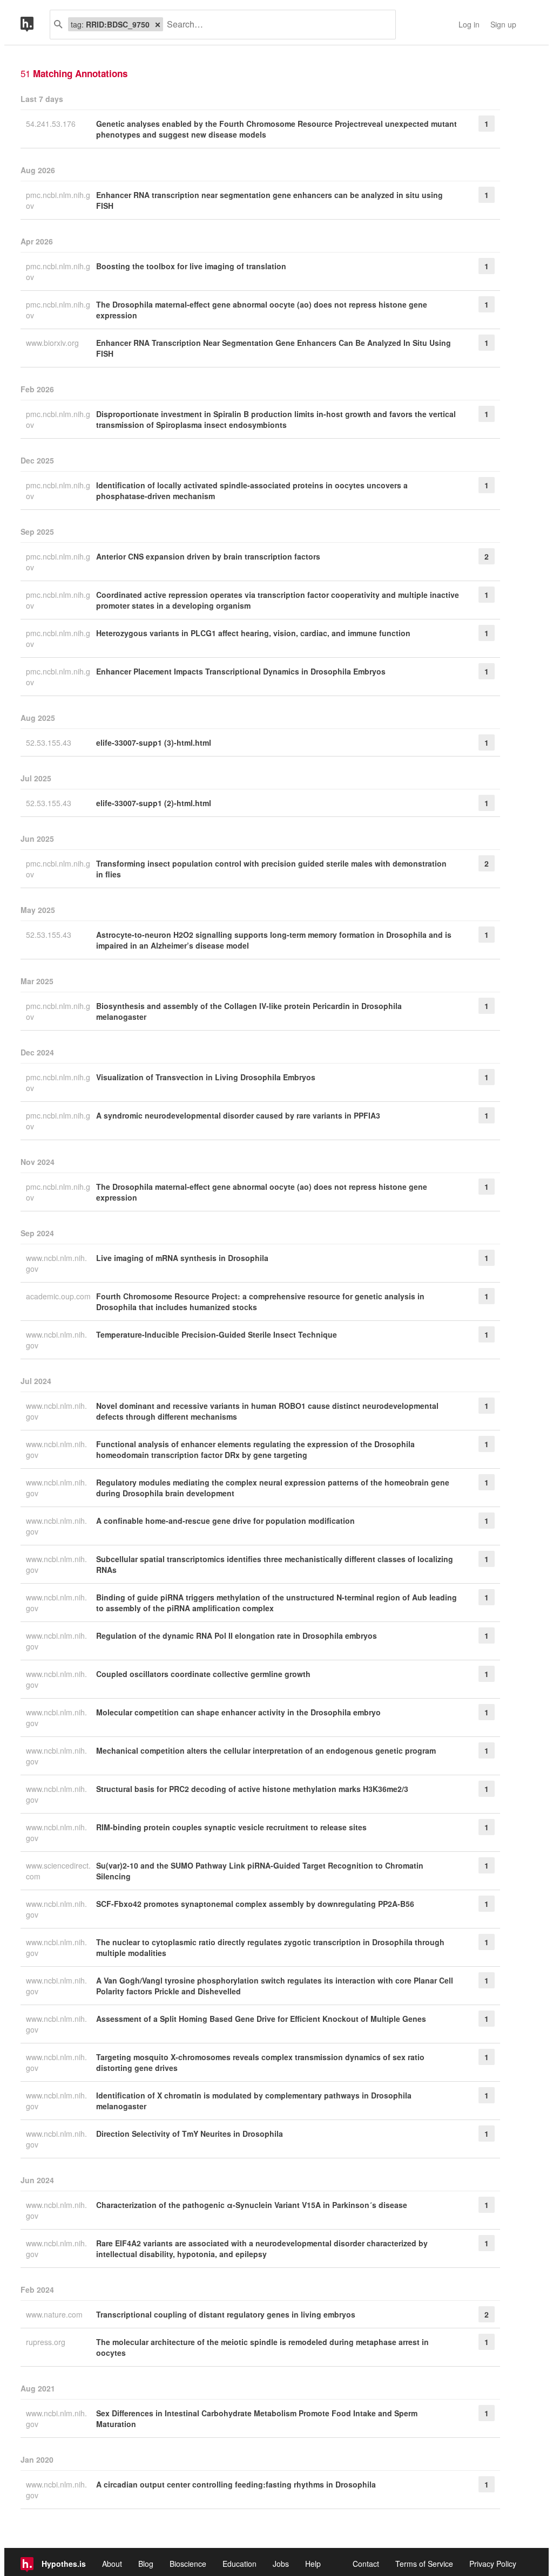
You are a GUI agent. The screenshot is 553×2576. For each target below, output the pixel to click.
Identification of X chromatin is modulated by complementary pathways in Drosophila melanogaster (254, 2101)
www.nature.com (55, 2314)
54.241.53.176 (52, 124)
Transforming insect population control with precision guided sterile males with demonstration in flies (271, 869)
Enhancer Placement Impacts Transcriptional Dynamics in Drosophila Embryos (241, 671)
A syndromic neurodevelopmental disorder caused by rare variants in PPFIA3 (238, 1115)
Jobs (281, 2564)
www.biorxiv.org (53, 343)
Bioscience (188, 2564)
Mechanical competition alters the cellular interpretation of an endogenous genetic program (266, 1750)
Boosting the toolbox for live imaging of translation (191, 266)
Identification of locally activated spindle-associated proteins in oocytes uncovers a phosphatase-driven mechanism (252, 490)
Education (240, 2564)
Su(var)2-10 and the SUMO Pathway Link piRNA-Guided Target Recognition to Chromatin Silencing (260, 1871)
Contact (366, 2564)
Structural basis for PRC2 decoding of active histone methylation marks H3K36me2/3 (252, 1789)
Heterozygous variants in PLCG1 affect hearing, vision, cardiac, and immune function (253, 633)
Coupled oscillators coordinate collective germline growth (203, 1674)
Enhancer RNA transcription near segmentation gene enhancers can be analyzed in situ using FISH (269, 200)
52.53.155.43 (50, 742)
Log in (469, 24)
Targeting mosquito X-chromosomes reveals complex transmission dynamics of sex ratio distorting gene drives (260, 2062)
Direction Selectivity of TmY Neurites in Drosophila (190, 2134)
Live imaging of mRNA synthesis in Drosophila (182, 1258)
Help (313, 2564)
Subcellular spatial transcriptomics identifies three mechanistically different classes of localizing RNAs (275, 1564)
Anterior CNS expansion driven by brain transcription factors (208, 556)
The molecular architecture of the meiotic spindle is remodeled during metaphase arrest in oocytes (262, 2347)
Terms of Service (424, 2564)
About (112, 2564)
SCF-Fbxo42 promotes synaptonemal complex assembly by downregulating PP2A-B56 (255, 1904)
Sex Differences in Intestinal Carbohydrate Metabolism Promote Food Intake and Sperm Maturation (257, 2418)
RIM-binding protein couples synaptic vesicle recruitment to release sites (231, 1827)
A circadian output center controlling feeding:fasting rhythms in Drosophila (236, 2484)
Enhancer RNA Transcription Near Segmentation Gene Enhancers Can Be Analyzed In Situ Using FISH (274, 348)
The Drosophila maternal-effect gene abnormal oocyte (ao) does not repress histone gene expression (262, 310)
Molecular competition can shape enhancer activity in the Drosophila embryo (238, 1712)
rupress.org (47, 2342)
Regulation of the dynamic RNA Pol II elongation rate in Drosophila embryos (237, 1635)
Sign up (503, 24)
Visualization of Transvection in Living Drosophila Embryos (206, 1077)
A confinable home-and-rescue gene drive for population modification (225, 1521)
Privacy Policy (493, 2564)
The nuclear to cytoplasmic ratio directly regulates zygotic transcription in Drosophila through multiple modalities (270, 1947)
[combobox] (275, 25)
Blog (146, 2564)
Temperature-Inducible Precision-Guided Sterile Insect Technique (217, 1334)
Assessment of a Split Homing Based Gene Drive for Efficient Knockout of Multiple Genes (261, 2019)
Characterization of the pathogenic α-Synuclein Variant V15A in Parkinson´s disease (252, 2205)
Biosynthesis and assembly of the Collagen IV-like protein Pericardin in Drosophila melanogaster (249, 1011)
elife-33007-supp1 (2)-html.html (154, 803)
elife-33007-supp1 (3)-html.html (154, 742)
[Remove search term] (158, 24)
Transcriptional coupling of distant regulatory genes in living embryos (226, 2314)
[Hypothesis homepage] (35, 25)
